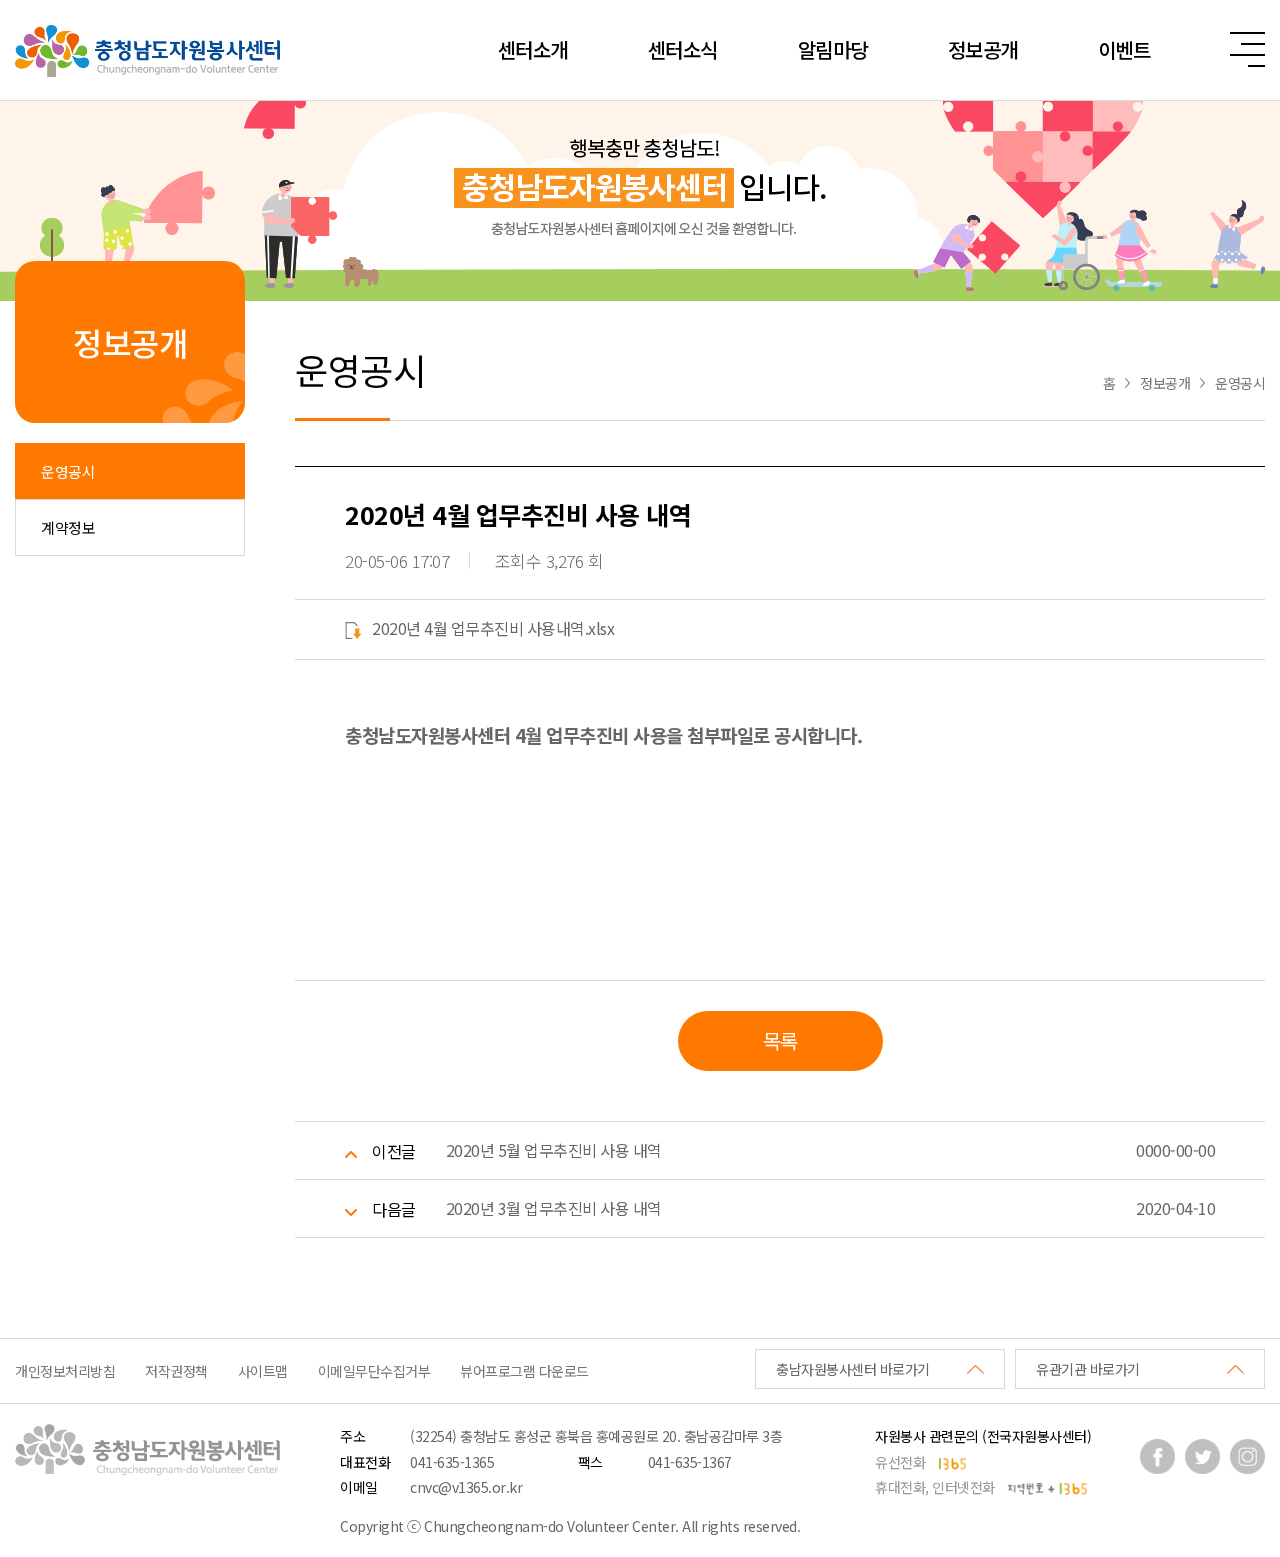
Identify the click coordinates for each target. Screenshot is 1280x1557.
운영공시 (68, 471)
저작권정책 (176, 1371)
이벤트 (1124, 49)
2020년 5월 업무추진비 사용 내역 (554, 1150)
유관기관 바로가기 (1088, 1369)
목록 (780, 1040)
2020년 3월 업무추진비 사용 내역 (554, 1208)
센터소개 (533, 49)
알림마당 (833, 49)
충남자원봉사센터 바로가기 (853, 1369)
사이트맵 (263, 1371)
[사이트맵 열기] (1247, 49)
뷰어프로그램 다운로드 (524, 1371)
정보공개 (983, 49)
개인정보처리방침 (65, 1371)
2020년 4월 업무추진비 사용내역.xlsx (493, 628)
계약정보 (68, 527)
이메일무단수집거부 (374, 1371)
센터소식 (683, 49)
